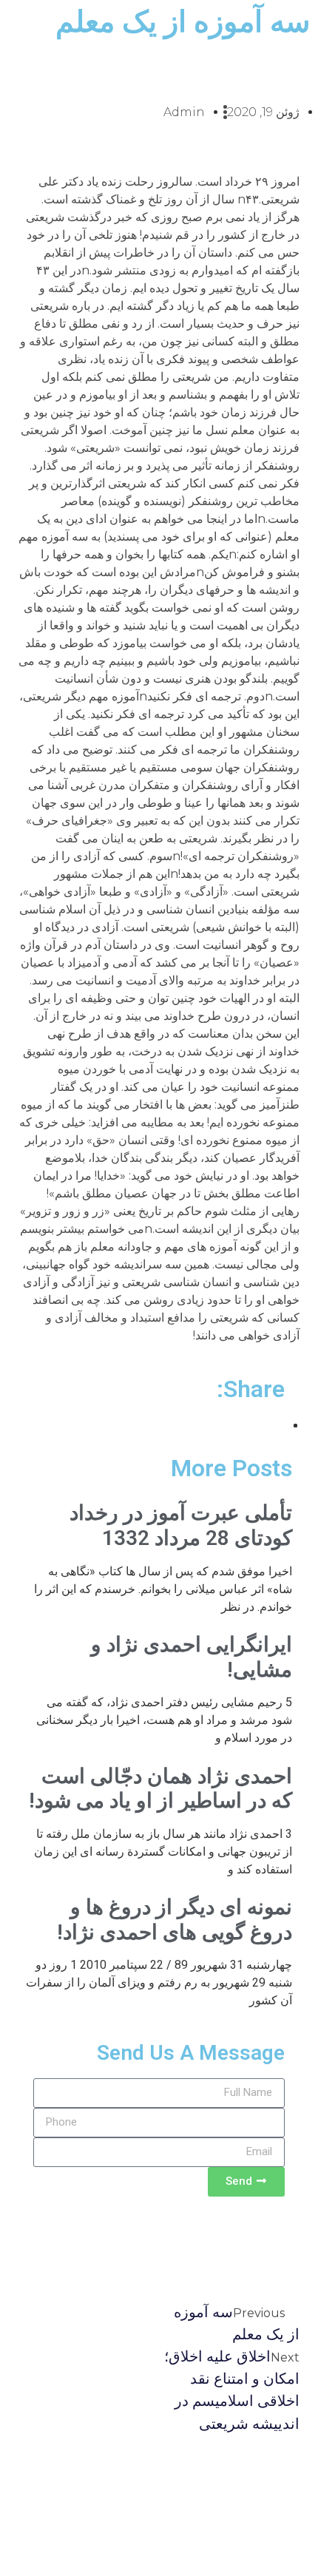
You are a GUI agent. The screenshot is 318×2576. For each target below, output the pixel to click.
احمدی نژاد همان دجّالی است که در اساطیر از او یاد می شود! (160, 1789)
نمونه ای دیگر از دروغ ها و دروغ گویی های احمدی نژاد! (175, 1920)
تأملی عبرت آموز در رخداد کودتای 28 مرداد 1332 (181, 1525)
